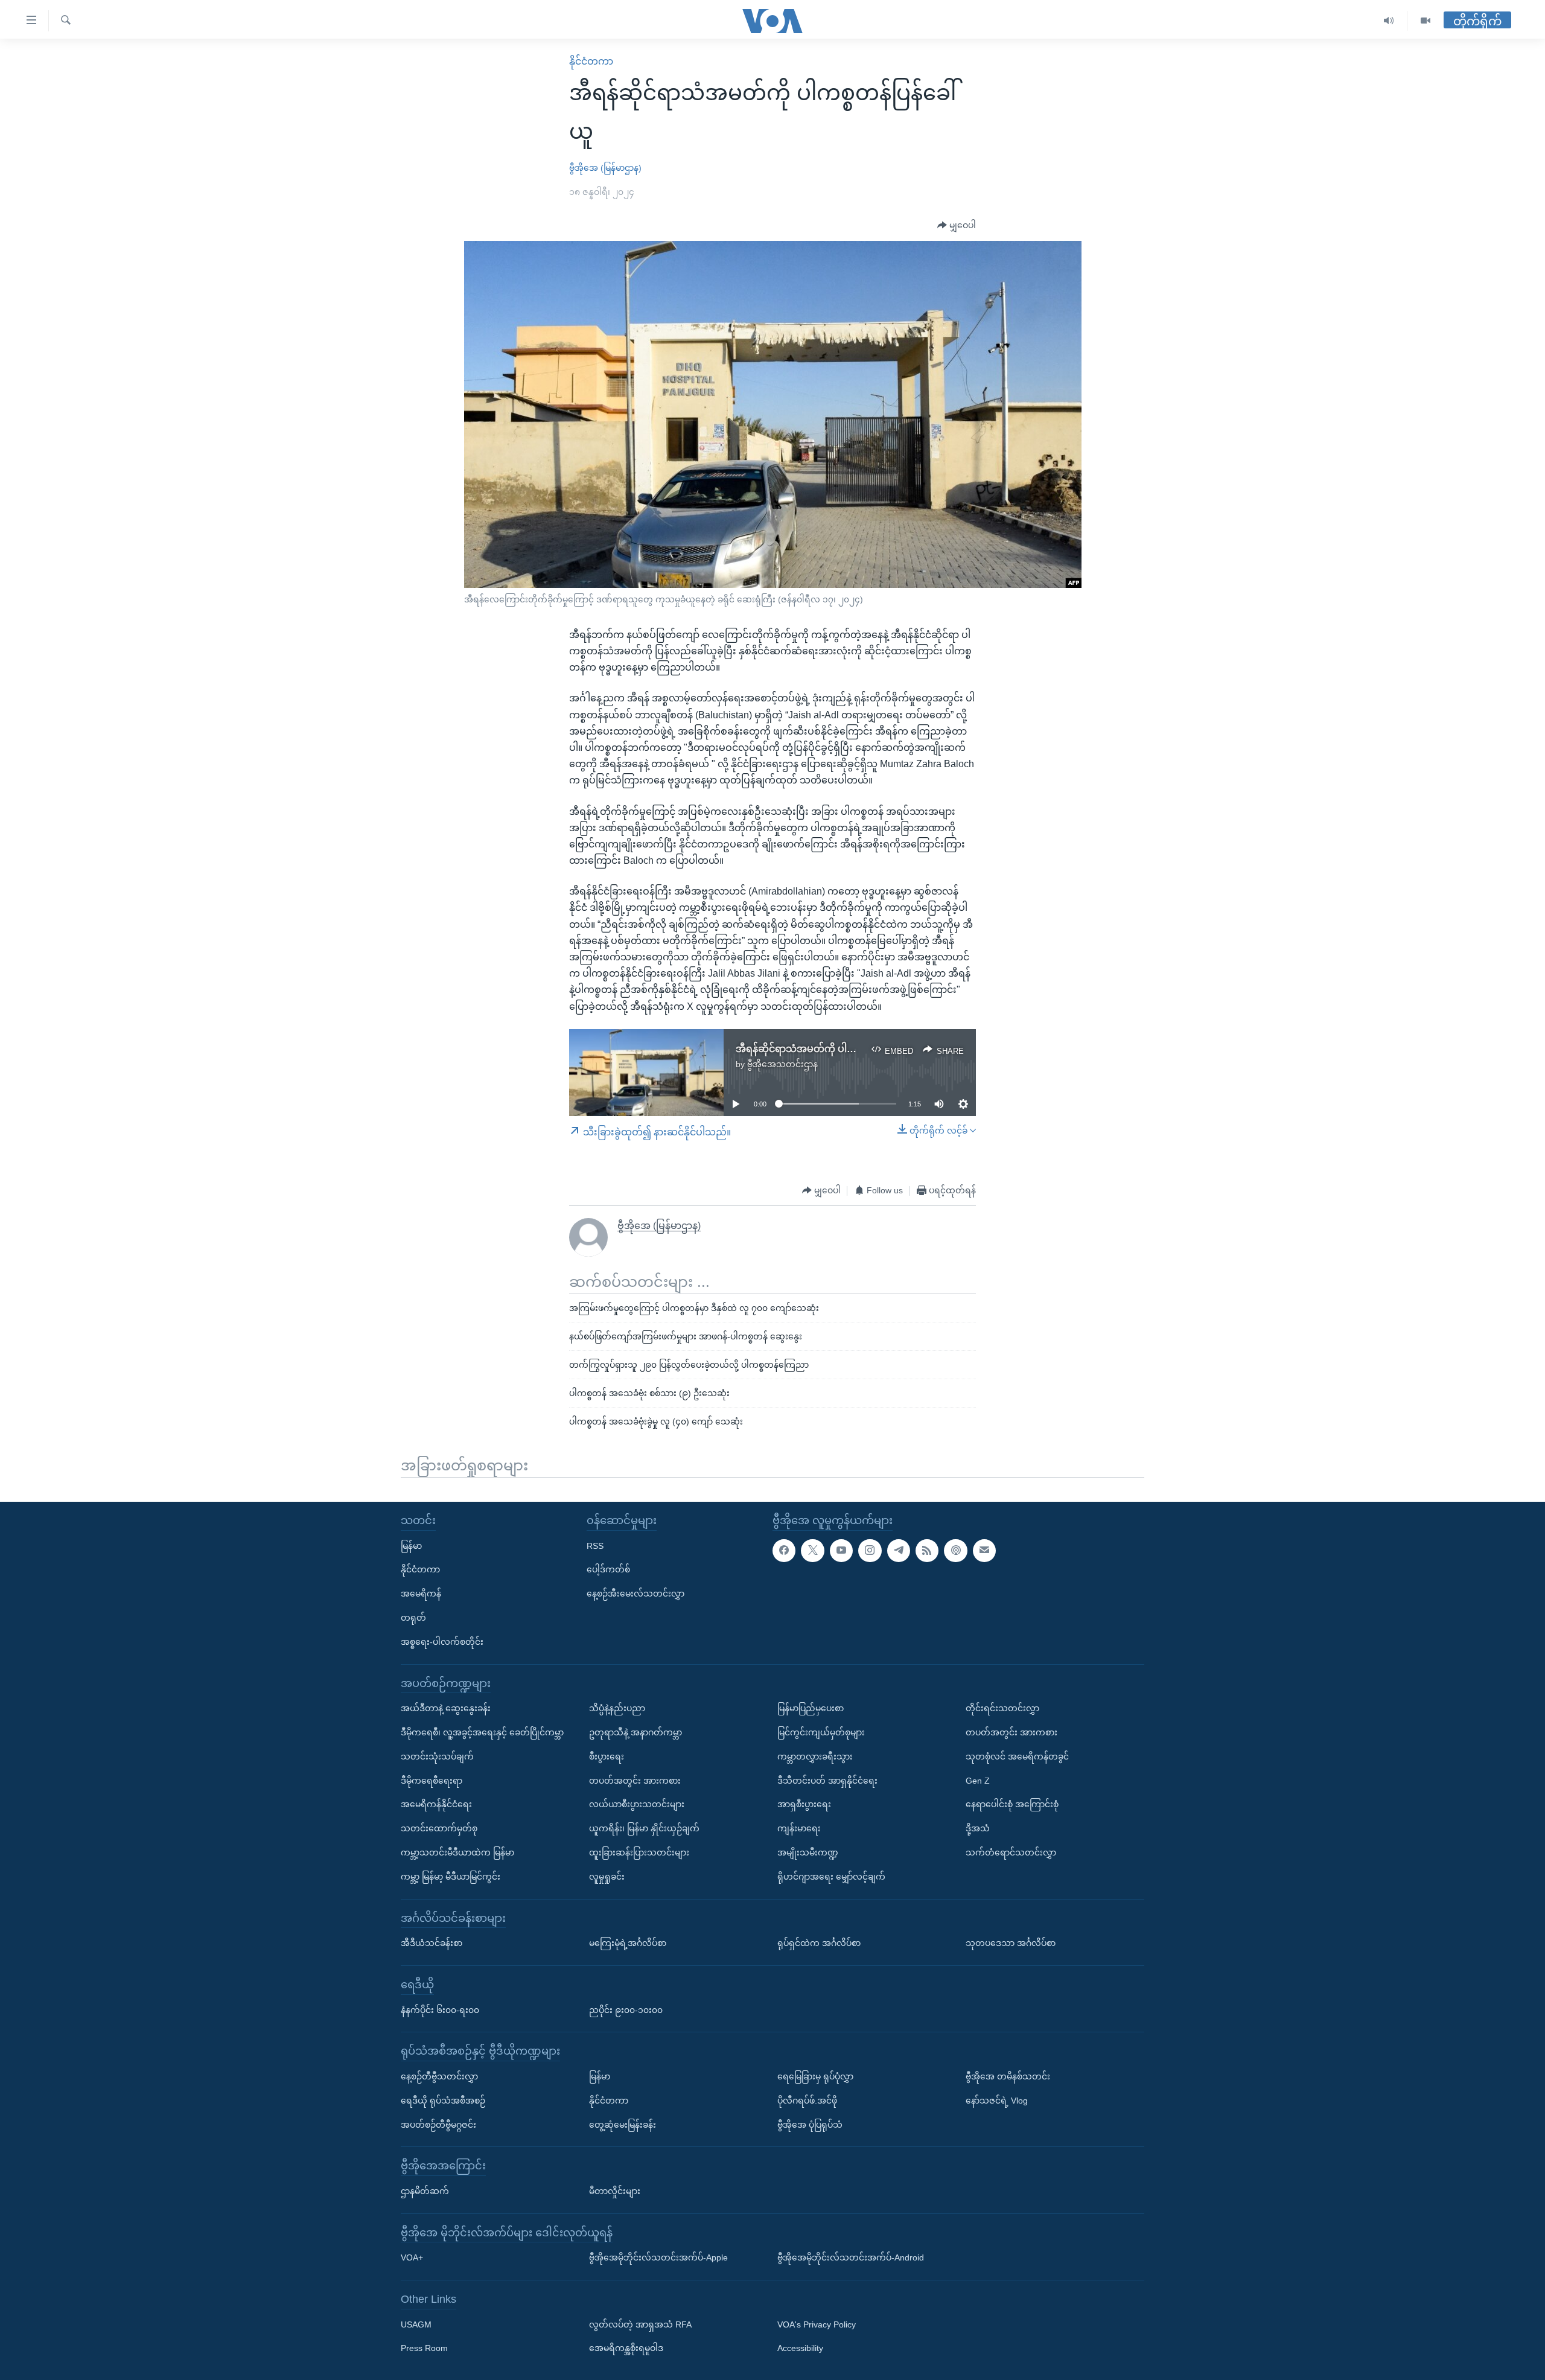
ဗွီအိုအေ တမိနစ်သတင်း (1008, 2076)
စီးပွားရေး (607, 1756)
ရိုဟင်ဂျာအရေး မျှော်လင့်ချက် (831, 1876)
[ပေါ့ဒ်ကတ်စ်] (955, 1550)
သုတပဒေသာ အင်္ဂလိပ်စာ (1011, 1943)
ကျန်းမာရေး (799, 1828)
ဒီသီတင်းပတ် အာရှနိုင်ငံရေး (827, 1780)
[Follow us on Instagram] (870, 1550)
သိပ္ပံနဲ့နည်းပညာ (617, 1708)
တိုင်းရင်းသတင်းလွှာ (1002, 1708)
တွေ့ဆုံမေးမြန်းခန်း (623, 2124)
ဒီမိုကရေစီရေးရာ (432, 1780)
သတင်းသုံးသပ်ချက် (437, 1756)
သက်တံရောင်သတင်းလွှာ (1011, 1852)
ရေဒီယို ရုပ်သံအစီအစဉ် (443, 2100)
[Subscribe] (984, 1550)
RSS (595, 1545)
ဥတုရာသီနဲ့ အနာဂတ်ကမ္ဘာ (636, 1732)
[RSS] (927, 1550)
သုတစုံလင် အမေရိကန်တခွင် (1017, 1756)
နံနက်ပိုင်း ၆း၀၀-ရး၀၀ (440, 2009)
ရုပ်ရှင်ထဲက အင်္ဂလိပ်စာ (819, 1943)
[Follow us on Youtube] (841, 1550)
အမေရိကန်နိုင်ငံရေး (436, 1804)
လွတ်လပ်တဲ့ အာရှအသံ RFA (640, 2324)
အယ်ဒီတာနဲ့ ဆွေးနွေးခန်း (446, 1708)
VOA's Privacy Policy (817, 2324)
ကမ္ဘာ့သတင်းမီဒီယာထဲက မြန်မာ (457, 1852)
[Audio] (1389, 21)
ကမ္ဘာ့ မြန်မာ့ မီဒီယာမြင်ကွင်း (451, 1876)
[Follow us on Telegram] (899, 1550)
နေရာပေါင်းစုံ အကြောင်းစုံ (1012, 1804)
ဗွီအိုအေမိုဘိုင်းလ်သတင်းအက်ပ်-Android (851, 2257)
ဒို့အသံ (978, 1828)
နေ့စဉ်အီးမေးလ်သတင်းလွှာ (636, 1594)
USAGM (416, 2324)
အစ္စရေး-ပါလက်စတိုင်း (442, 1641)
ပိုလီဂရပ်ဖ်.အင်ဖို (807, 2100)
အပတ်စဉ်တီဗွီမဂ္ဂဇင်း (438, 2124)
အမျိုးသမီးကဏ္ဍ (808, 1852)
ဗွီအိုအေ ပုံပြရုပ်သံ (810, 2124)
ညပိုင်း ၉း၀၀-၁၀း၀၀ (626, 2009)
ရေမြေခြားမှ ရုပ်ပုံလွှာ (815, 2076)
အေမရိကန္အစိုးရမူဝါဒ (626, 2348)
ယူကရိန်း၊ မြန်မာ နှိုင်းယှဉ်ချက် (644, 1828)
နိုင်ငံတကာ (591, 61)
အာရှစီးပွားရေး (804, 1804)
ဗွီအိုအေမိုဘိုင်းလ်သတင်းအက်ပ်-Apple (658, 2257)
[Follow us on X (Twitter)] (812, 1550)
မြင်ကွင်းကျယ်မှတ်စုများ (821, 1732)
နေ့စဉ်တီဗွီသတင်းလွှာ (439, 2076)
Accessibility (800, 2348)
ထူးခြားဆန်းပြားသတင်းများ (639, 1852)
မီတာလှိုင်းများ (615, 2190)
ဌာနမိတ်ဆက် (425, 2190)
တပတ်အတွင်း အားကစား (635, 1780)
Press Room (424, 2348)
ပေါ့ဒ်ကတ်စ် (608, 1569)
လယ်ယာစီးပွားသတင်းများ (637, 1804)
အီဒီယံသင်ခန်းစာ (432, 1943)
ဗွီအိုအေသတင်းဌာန (782, 1064)
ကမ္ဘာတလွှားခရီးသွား (815, 1756)
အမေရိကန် (421, 1594)
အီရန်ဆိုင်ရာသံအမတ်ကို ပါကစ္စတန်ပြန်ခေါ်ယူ (828, 1049)
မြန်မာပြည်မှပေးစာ (811, 1708)
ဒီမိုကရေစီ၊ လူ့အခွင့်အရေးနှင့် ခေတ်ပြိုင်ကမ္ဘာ (482, 1732)
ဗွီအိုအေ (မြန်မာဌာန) (605, 168)
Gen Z (978, 1780)
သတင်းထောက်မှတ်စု (439, 1828)
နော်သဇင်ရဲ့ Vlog (997, 2100)
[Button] (957, 226)
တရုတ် (413, 1618)
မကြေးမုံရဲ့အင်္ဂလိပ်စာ (628, 1943)
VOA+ (412, 2257)
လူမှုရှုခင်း (607, 1876)
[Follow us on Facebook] (784, 1550)
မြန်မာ (411, 1545)
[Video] (1426, 21)
